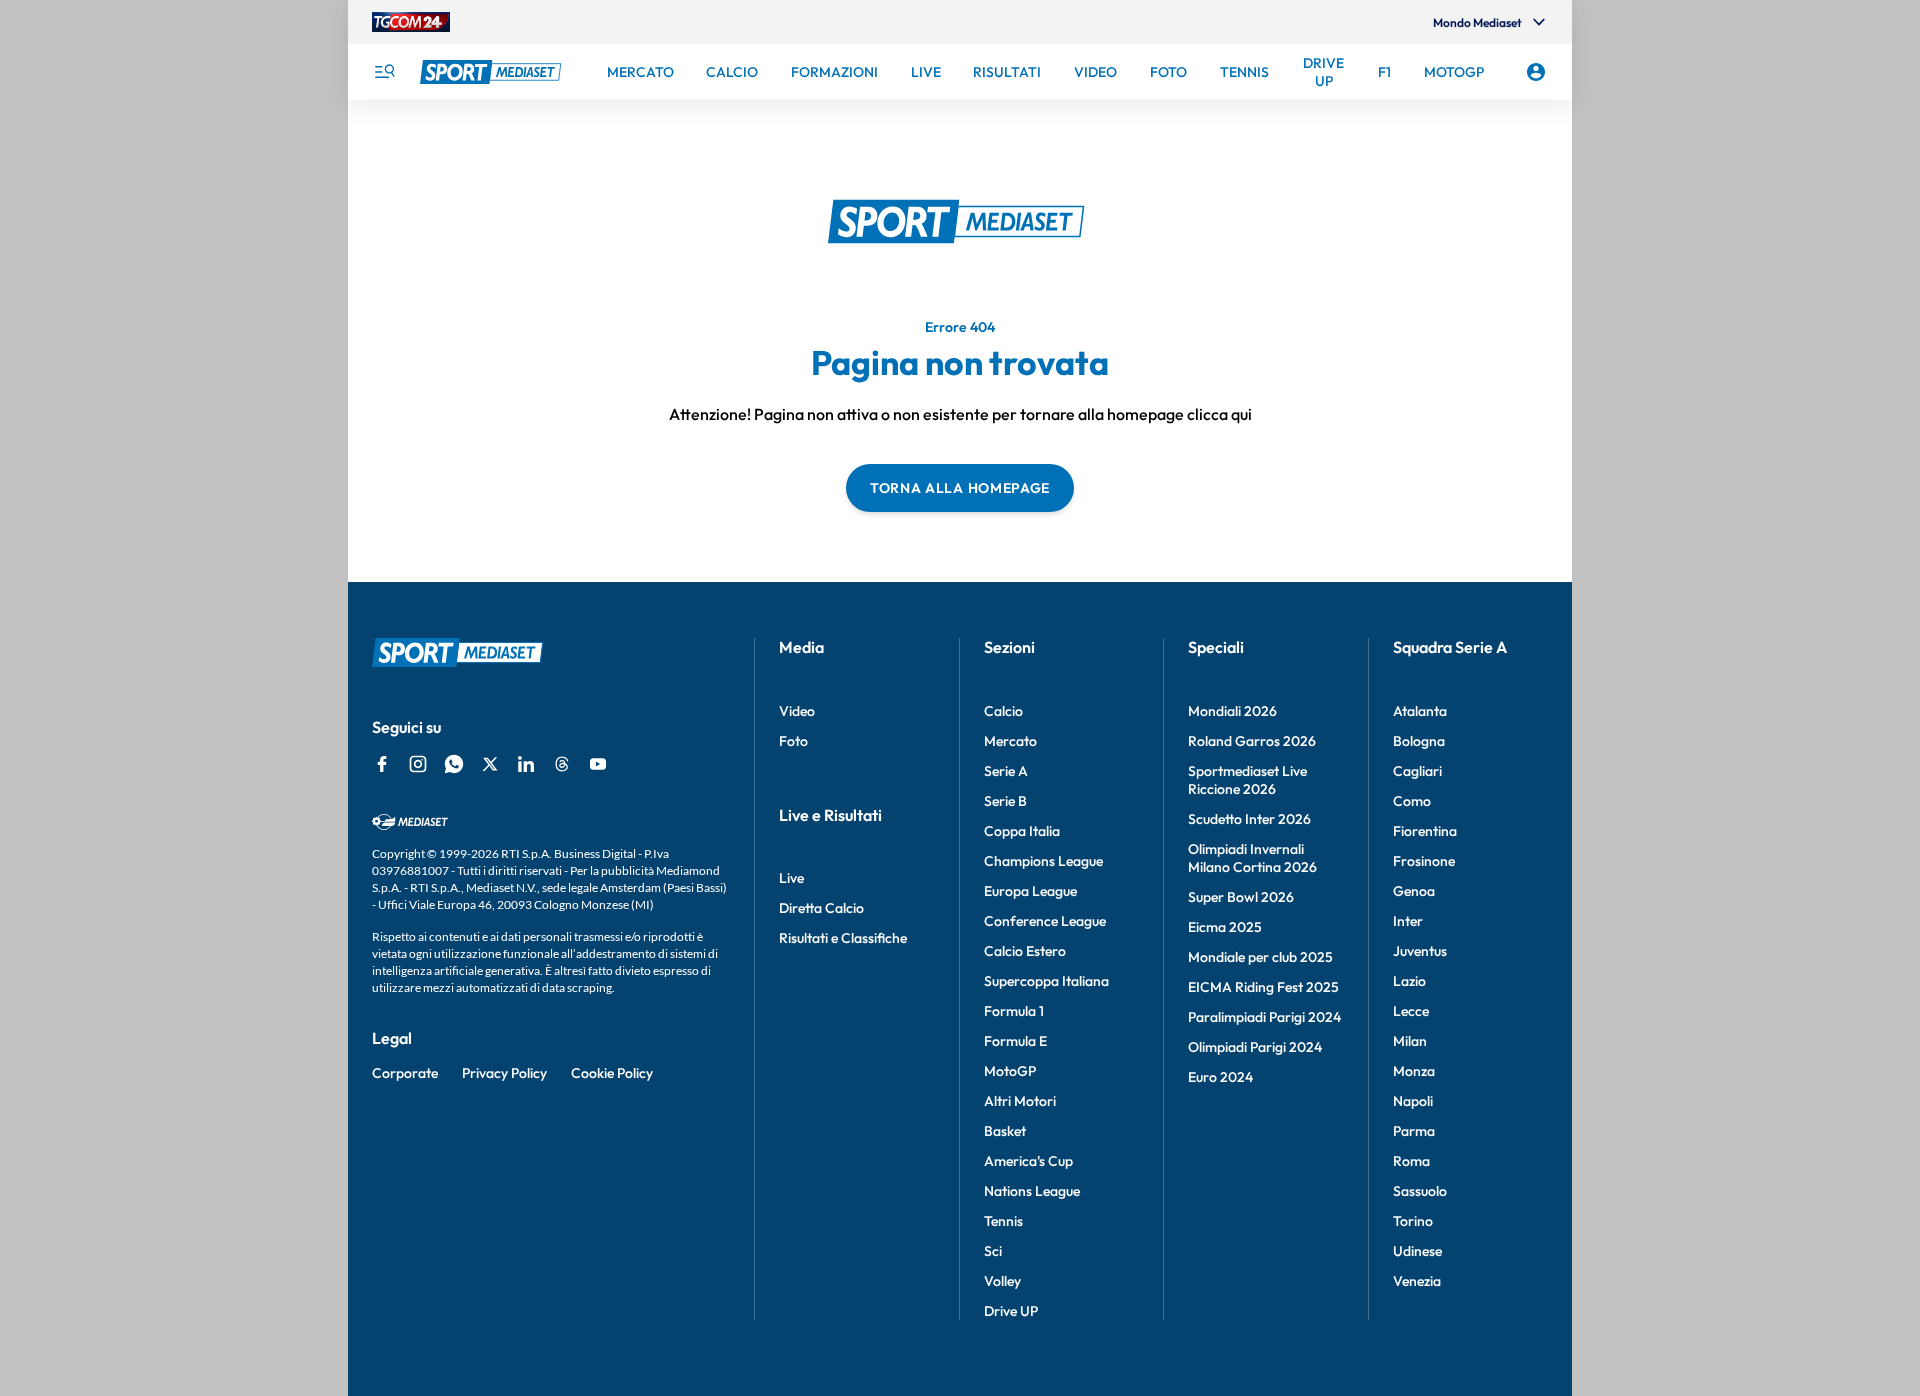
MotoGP (1010, 1071)
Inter (1408, 921)
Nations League (1032, 1191)
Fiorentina (1425, 831)
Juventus (1420, 951)
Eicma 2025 (1225, 927)
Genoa (1414, 891)
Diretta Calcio (821, 908)
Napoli (1413, 1101)
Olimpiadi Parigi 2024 (1255, 1047)
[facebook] (382, 764)
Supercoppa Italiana (1046, 981)
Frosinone (1424, 861)
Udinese (1417, 1251)
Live (791, 878)
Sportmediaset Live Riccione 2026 (1247, 780)
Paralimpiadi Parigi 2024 (1264, 1017)
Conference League (1045, 921)
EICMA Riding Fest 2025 (1263, 987)
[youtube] (598, 764)
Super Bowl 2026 (1241, 897)
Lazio (1409, 981)
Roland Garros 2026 (1252, 741)
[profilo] (1536, 72)
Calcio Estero (1025, 951)
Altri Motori (1020, 1101)
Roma (1411, 1161)
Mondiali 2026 (1232, 711)
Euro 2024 (1220, 1077)
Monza (1414, 1071)
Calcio (1003, 711)
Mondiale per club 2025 (1260, 957)
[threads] (562, 764)
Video (797, 711)
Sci (993, 1251)
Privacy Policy (504, 1073)
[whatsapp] (454, 764)
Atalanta (1420, 711)
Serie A (1006, 771)
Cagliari (1417, 771)
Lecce (1411, 1011)
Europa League (1030, 891)
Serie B (1005, 801)
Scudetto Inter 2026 (1249, 819)
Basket (1005, 1131)
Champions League (1043, 861)
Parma (1414, 1131)
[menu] (384, 72)
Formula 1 (1014, 1011)
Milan (1410, 1041)
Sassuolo (1420, 1191)
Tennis (1003, 1221)
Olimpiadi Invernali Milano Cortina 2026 (1252, 858)
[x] (490, 764)
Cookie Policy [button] (612, 1073)
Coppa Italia (1022, 831)
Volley (1002, 1281)
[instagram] (418, 764)
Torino (1413, 1221)
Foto (793, 741)
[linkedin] (526, 764)
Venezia (1417, 1281)
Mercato (1010, 741)
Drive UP (1011, 1311)
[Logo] (493, 72)
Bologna (1419, 741)
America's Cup (1028, 1161)
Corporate (405, 1073)
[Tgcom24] (411, 22)
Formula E (1015, 1041)
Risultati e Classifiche (843, 938)
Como (1412, 801)
